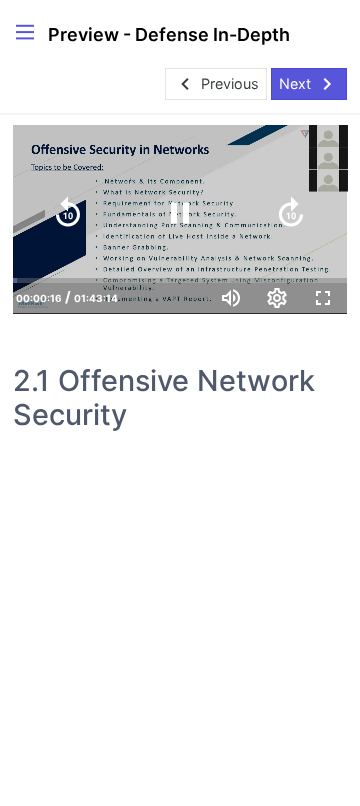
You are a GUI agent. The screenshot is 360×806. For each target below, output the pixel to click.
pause (180, 213)
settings (277, 298)
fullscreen (323, 298)
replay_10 (68, 213)
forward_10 (291, 213)
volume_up (231, 298)
